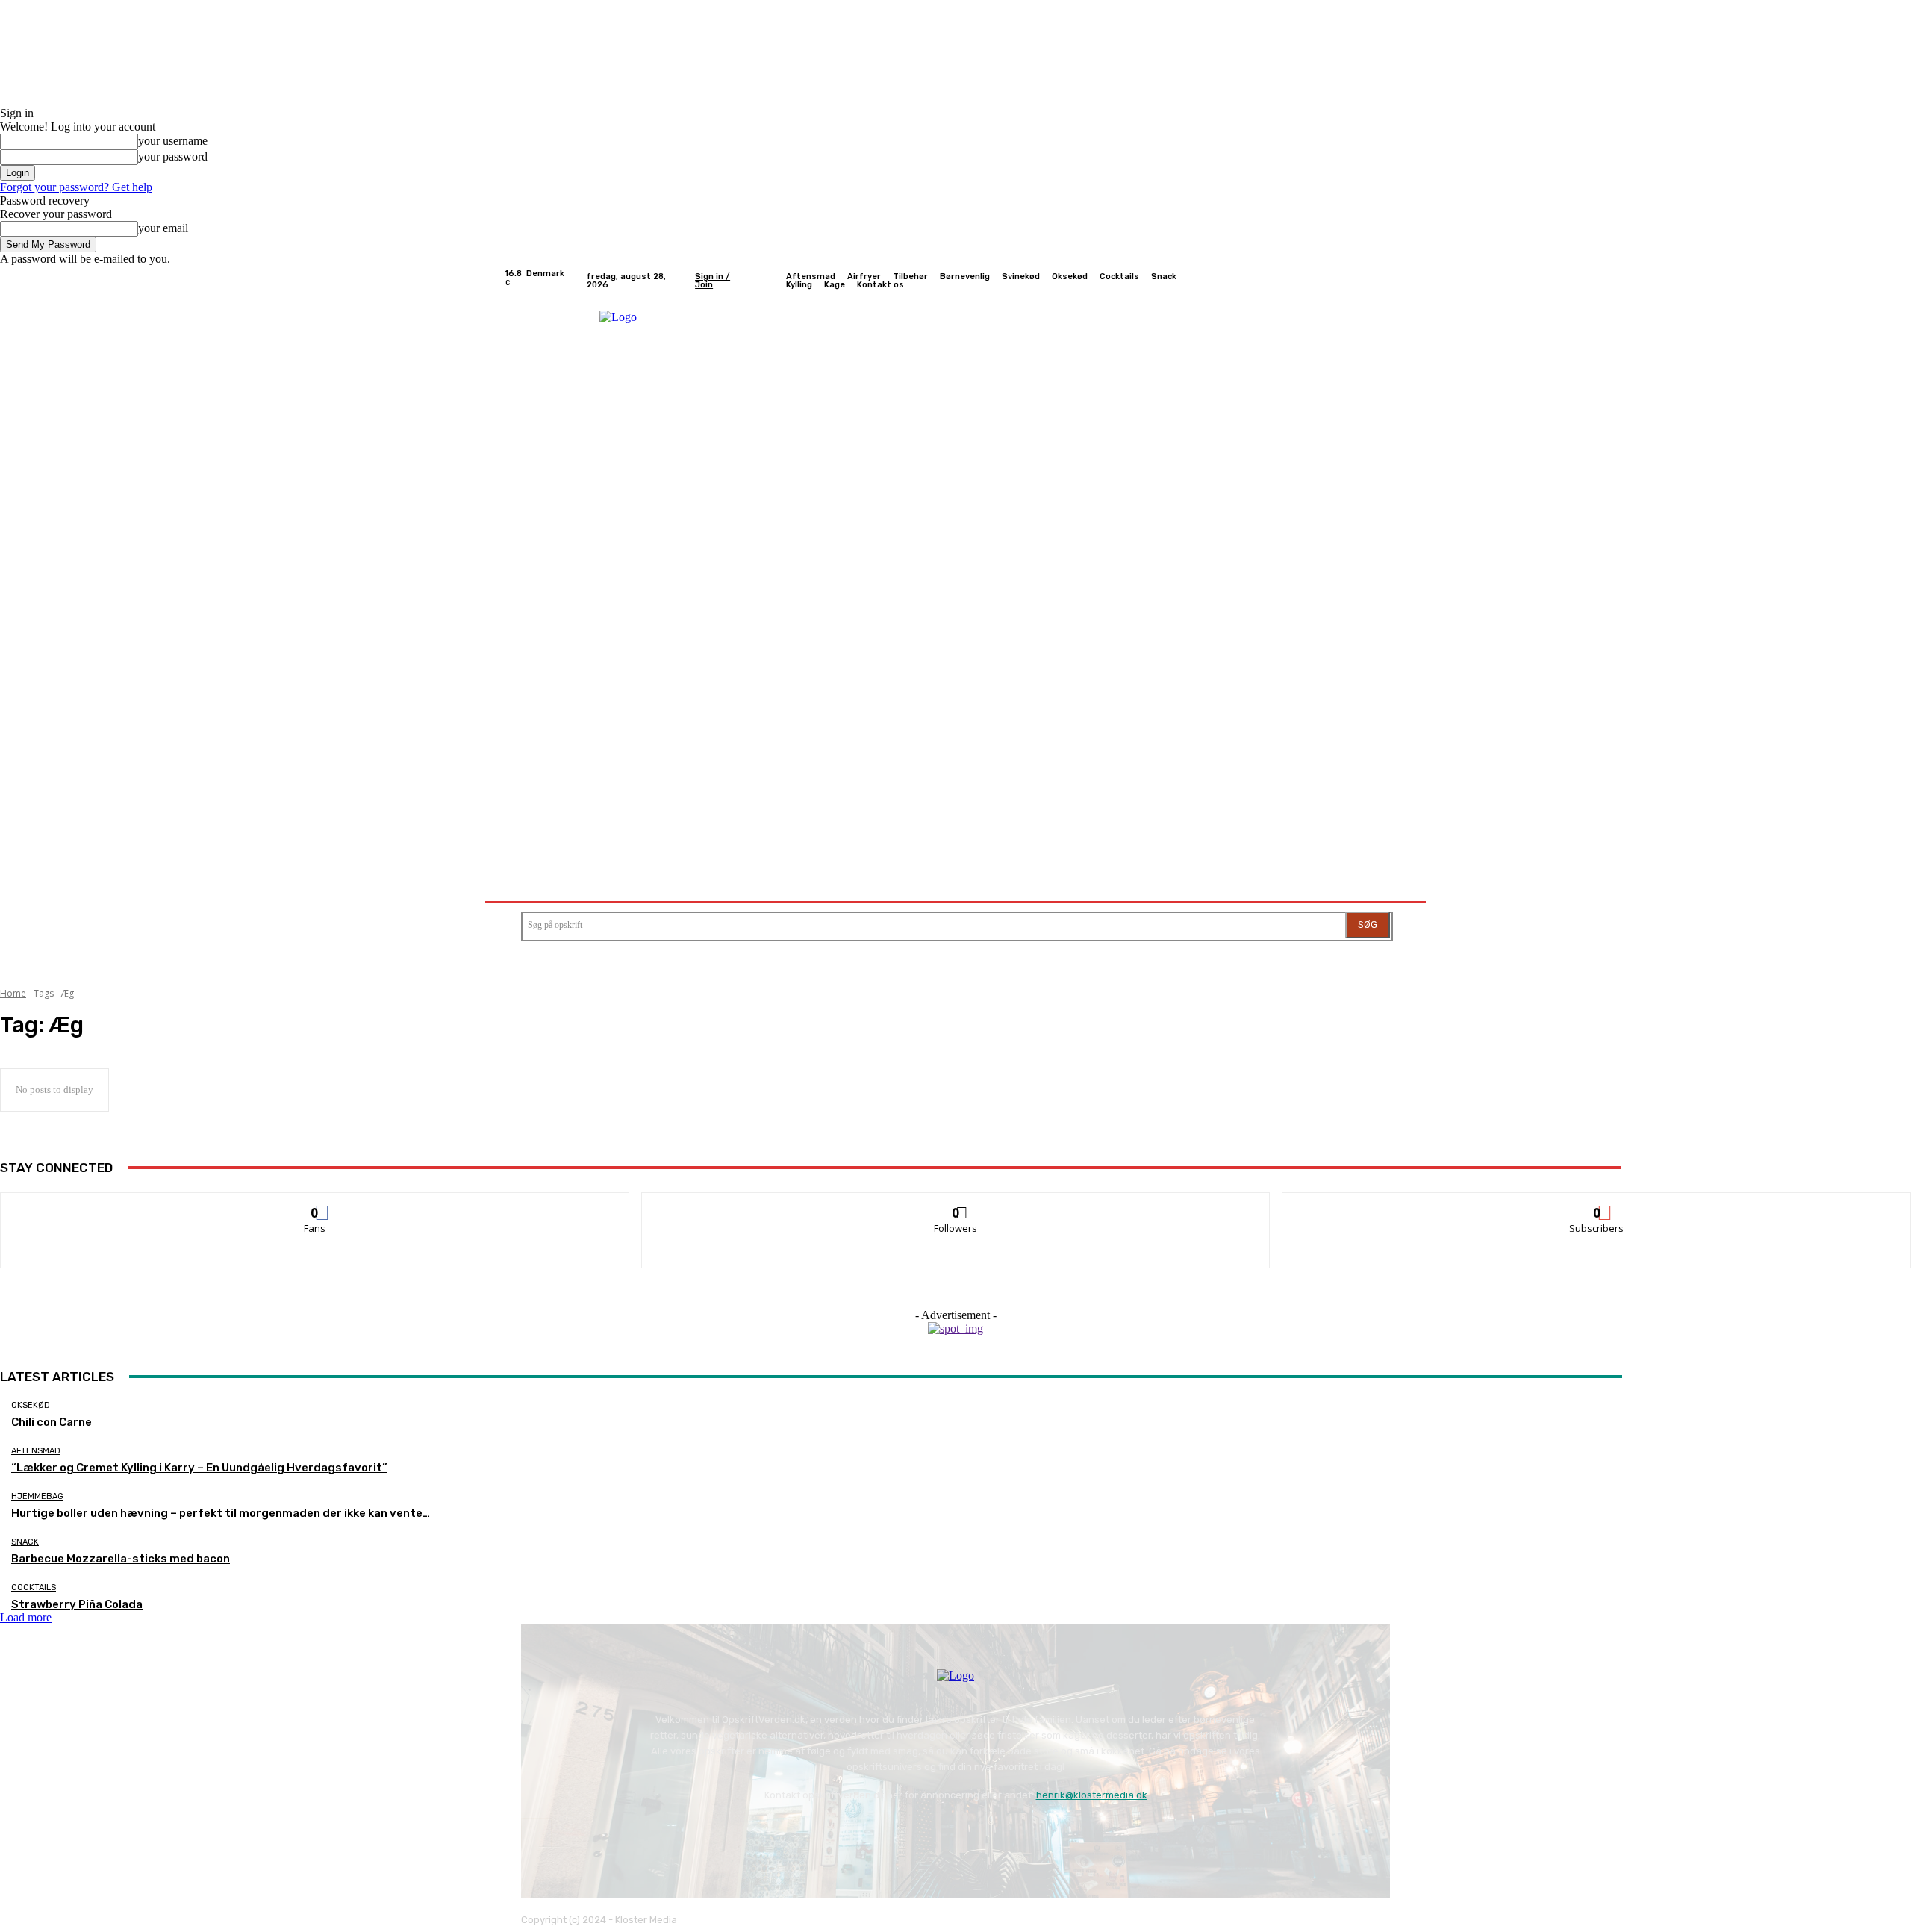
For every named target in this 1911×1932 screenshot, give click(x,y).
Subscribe (1597, 1204)
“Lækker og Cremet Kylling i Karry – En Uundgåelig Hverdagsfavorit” (199, 1468)
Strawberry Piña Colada (77, 1604)
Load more (26, 1617)
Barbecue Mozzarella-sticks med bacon (121, 1559)
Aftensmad (36, 1451)
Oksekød (31, 1405)
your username (173, 141)
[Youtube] (1399, 281)
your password (173, 156)
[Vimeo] (1381, 281)
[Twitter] (1363, 281)
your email (163, 228)
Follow (956, 1204)
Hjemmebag (37, 1496)
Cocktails (34, 1587)
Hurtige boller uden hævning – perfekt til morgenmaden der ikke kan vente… (221, 1513)
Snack (25, 1542)
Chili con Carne (52, 1422)
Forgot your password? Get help (76, 187)
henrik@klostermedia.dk (1092, 1795)
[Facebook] (1327, 281)
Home (13, 993)
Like (315, 1204)
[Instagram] (1345, 281)
